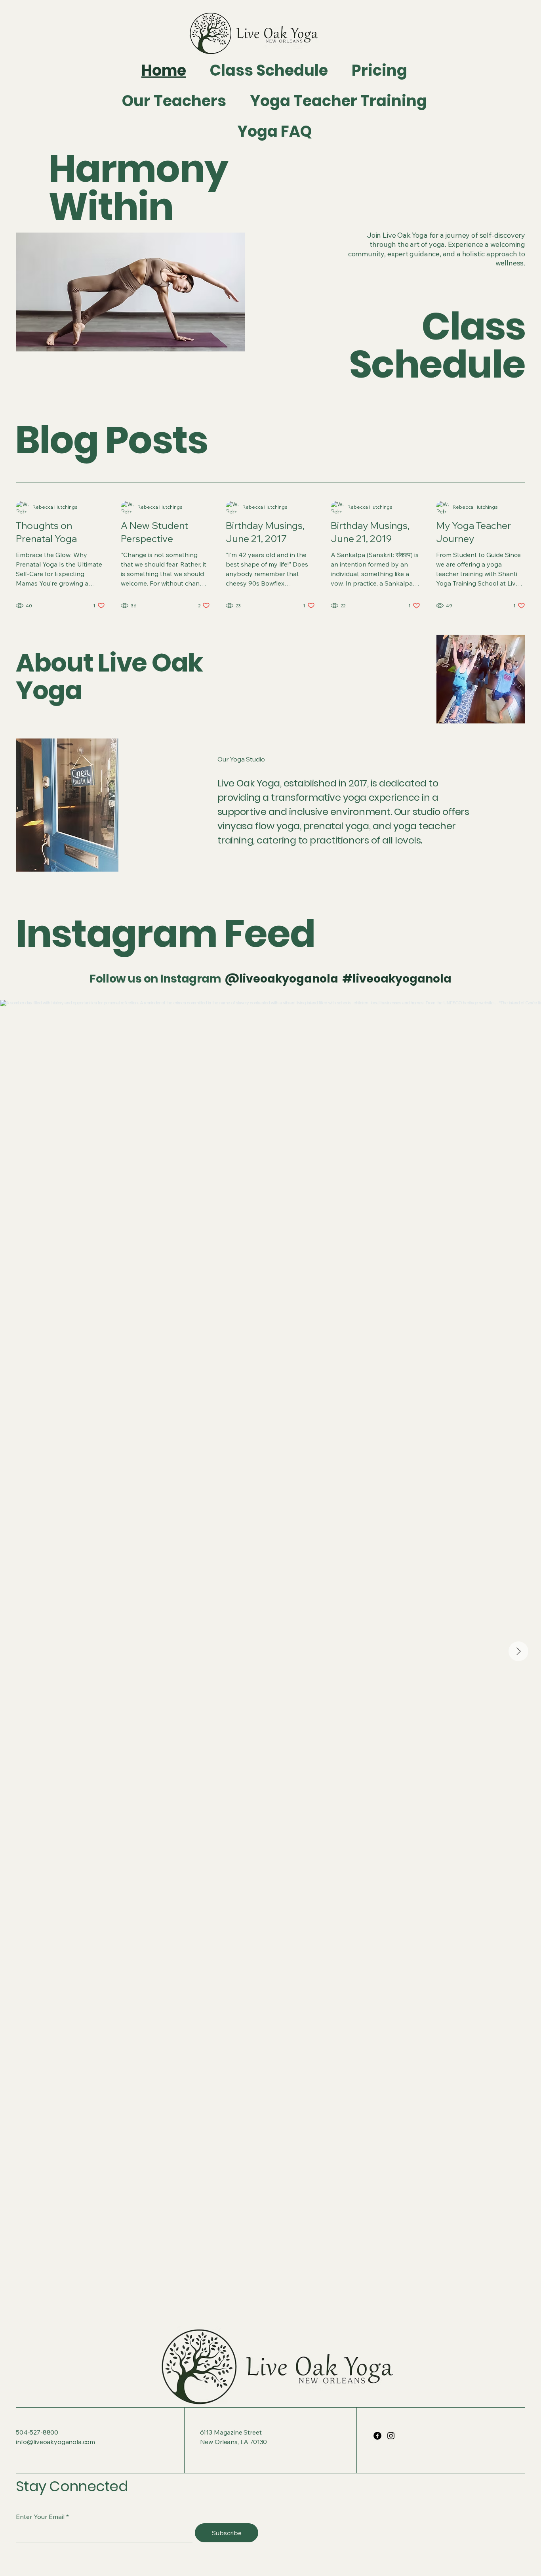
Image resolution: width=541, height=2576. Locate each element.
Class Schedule (437, 345)
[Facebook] (377, 2436)
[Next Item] (518, 1651)
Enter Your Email (40, 2517)
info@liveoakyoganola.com (55, 2442)
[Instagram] (391, 2436)
